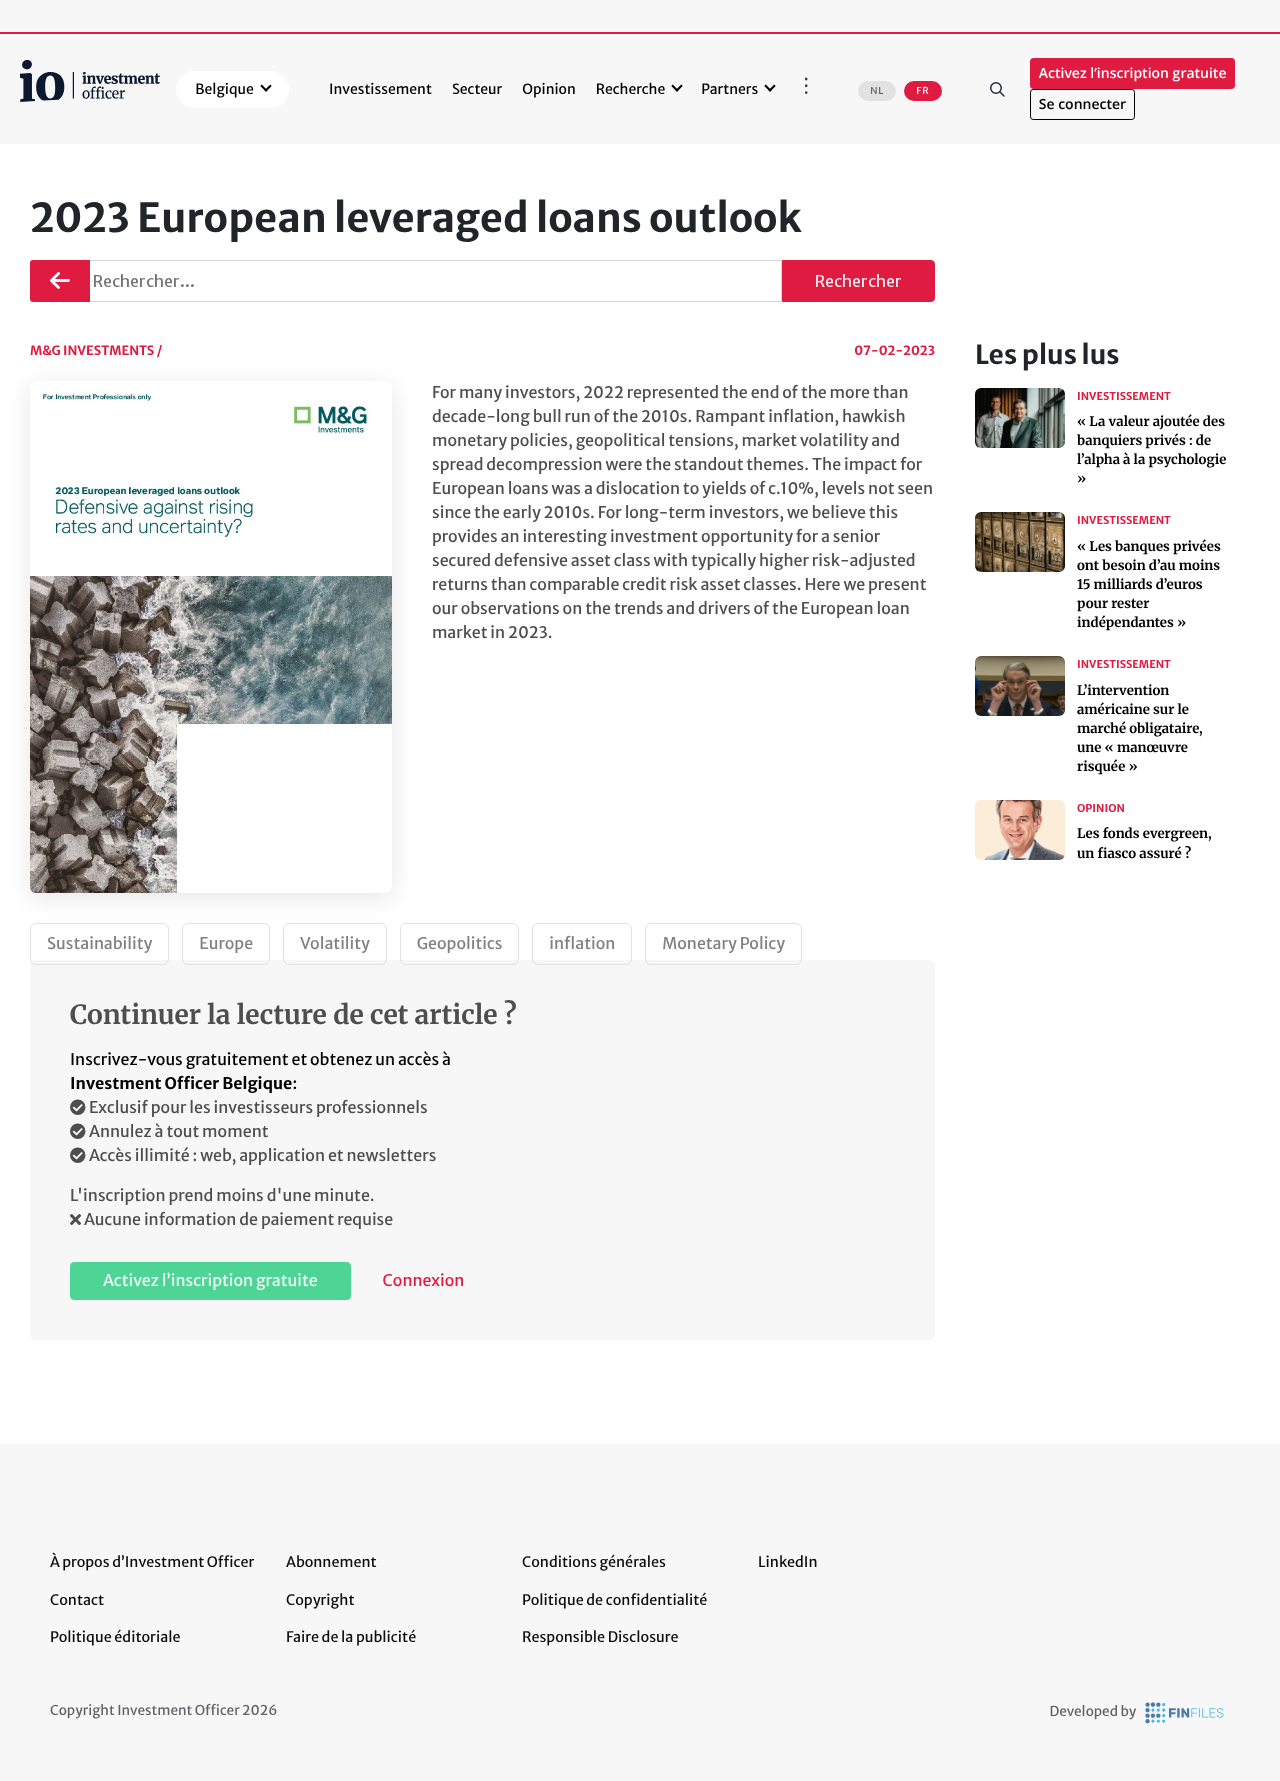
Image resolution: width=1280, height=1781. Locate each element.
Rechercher (998, 89)
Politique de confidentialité (614, 1600)
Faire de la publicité (351, 1637)
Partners (729, 89)
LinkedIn (788, 1562)
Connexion (424, 1281)
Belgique (224, 89)
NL (877, 91)
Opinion (549, 89)
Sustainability (99, 944)
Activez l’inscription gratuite (1133, 73)
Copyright (320, 1600)
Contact (77, 1600)
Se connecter (1082, 104)
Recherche (630, 89)
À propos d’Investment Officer (152, 1562)
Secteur (477, 89)
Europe (226, 944)
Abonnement (331, 1562)
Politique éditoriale (115, 1637)
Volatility (335, 944)
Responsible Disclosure (600, 1637)
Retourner (60, 272)
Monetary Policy (723, 944)
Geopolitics (460, 944)
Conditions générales (594, 1562)
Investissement (380, 89)
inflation (582, 944)
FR (922, 91)
